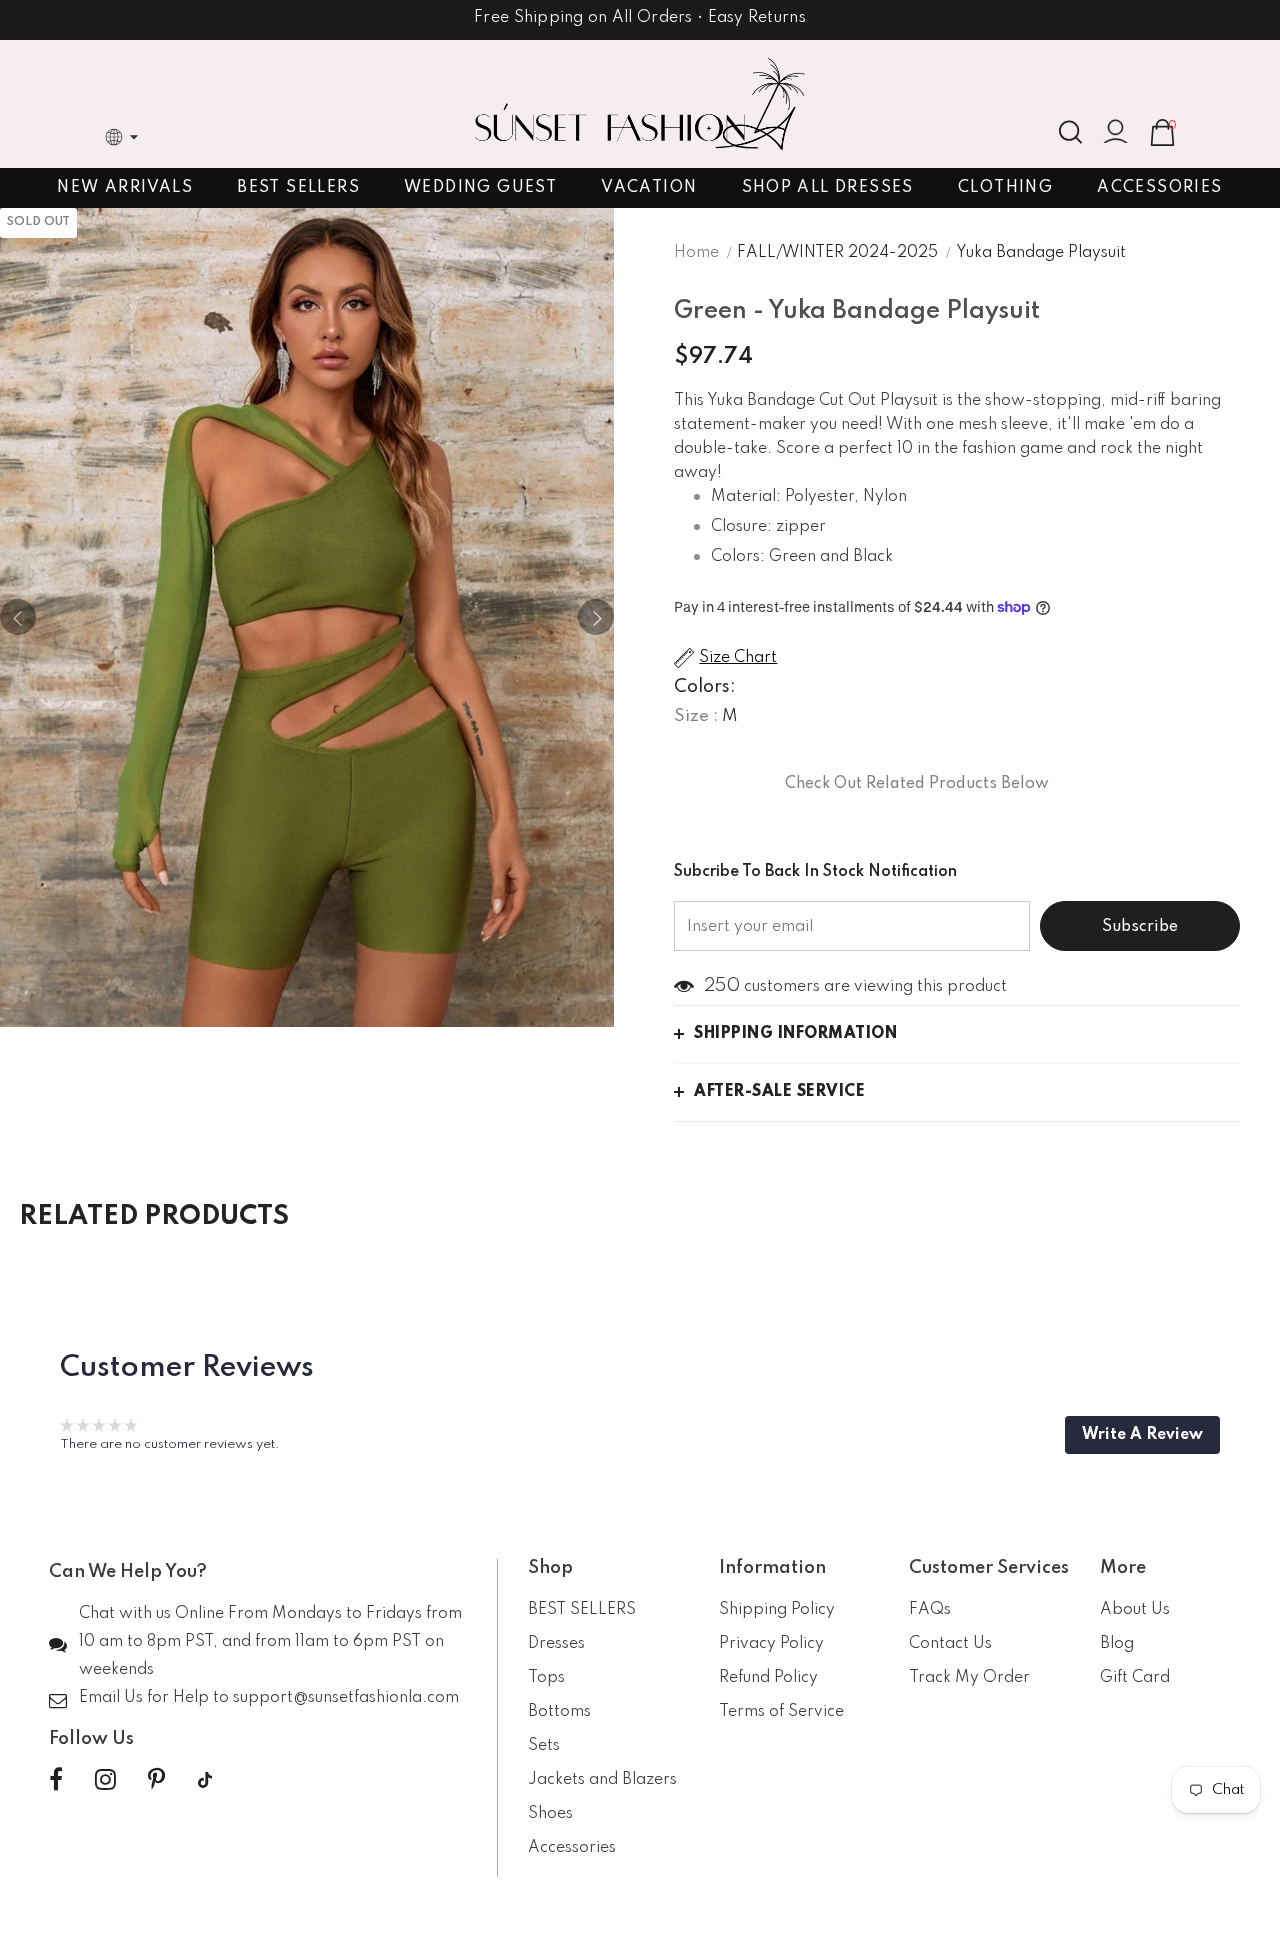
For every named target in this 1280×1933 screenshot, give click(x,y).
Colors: (705, 687)
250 (722, 986)
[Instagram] (105, 1780)
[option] (307, 617)
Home (696, 253)
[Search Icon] (1070, 132)
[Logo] (640, 104)
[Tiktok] (205, 1780)
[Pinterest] (156, 1780)
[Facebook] (56, 1780)
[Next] (596, 617)
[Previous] (18, 617)
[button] (1142, 1435)
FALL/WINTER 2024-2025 (837, 253)
